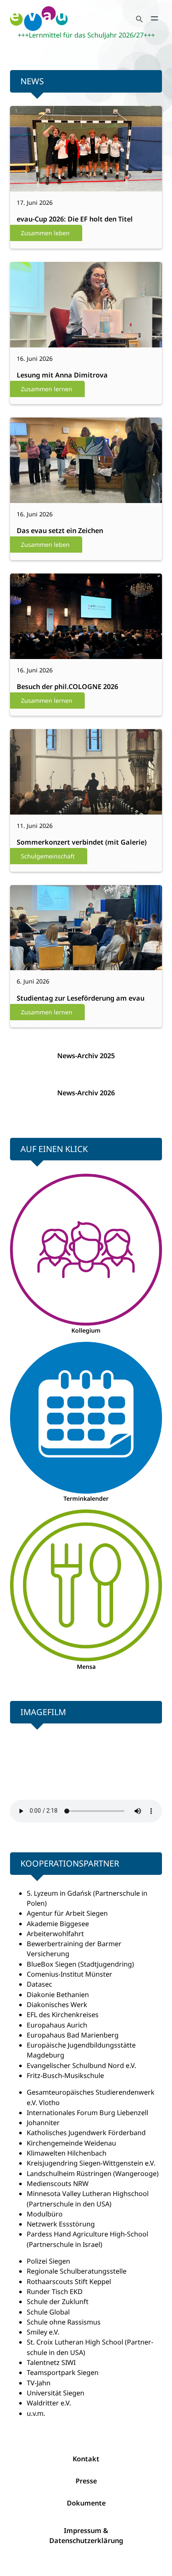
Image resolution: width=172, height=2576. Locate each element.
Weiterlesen (37, 156)
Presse (86, 2481)
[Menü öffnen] (154, 18)
